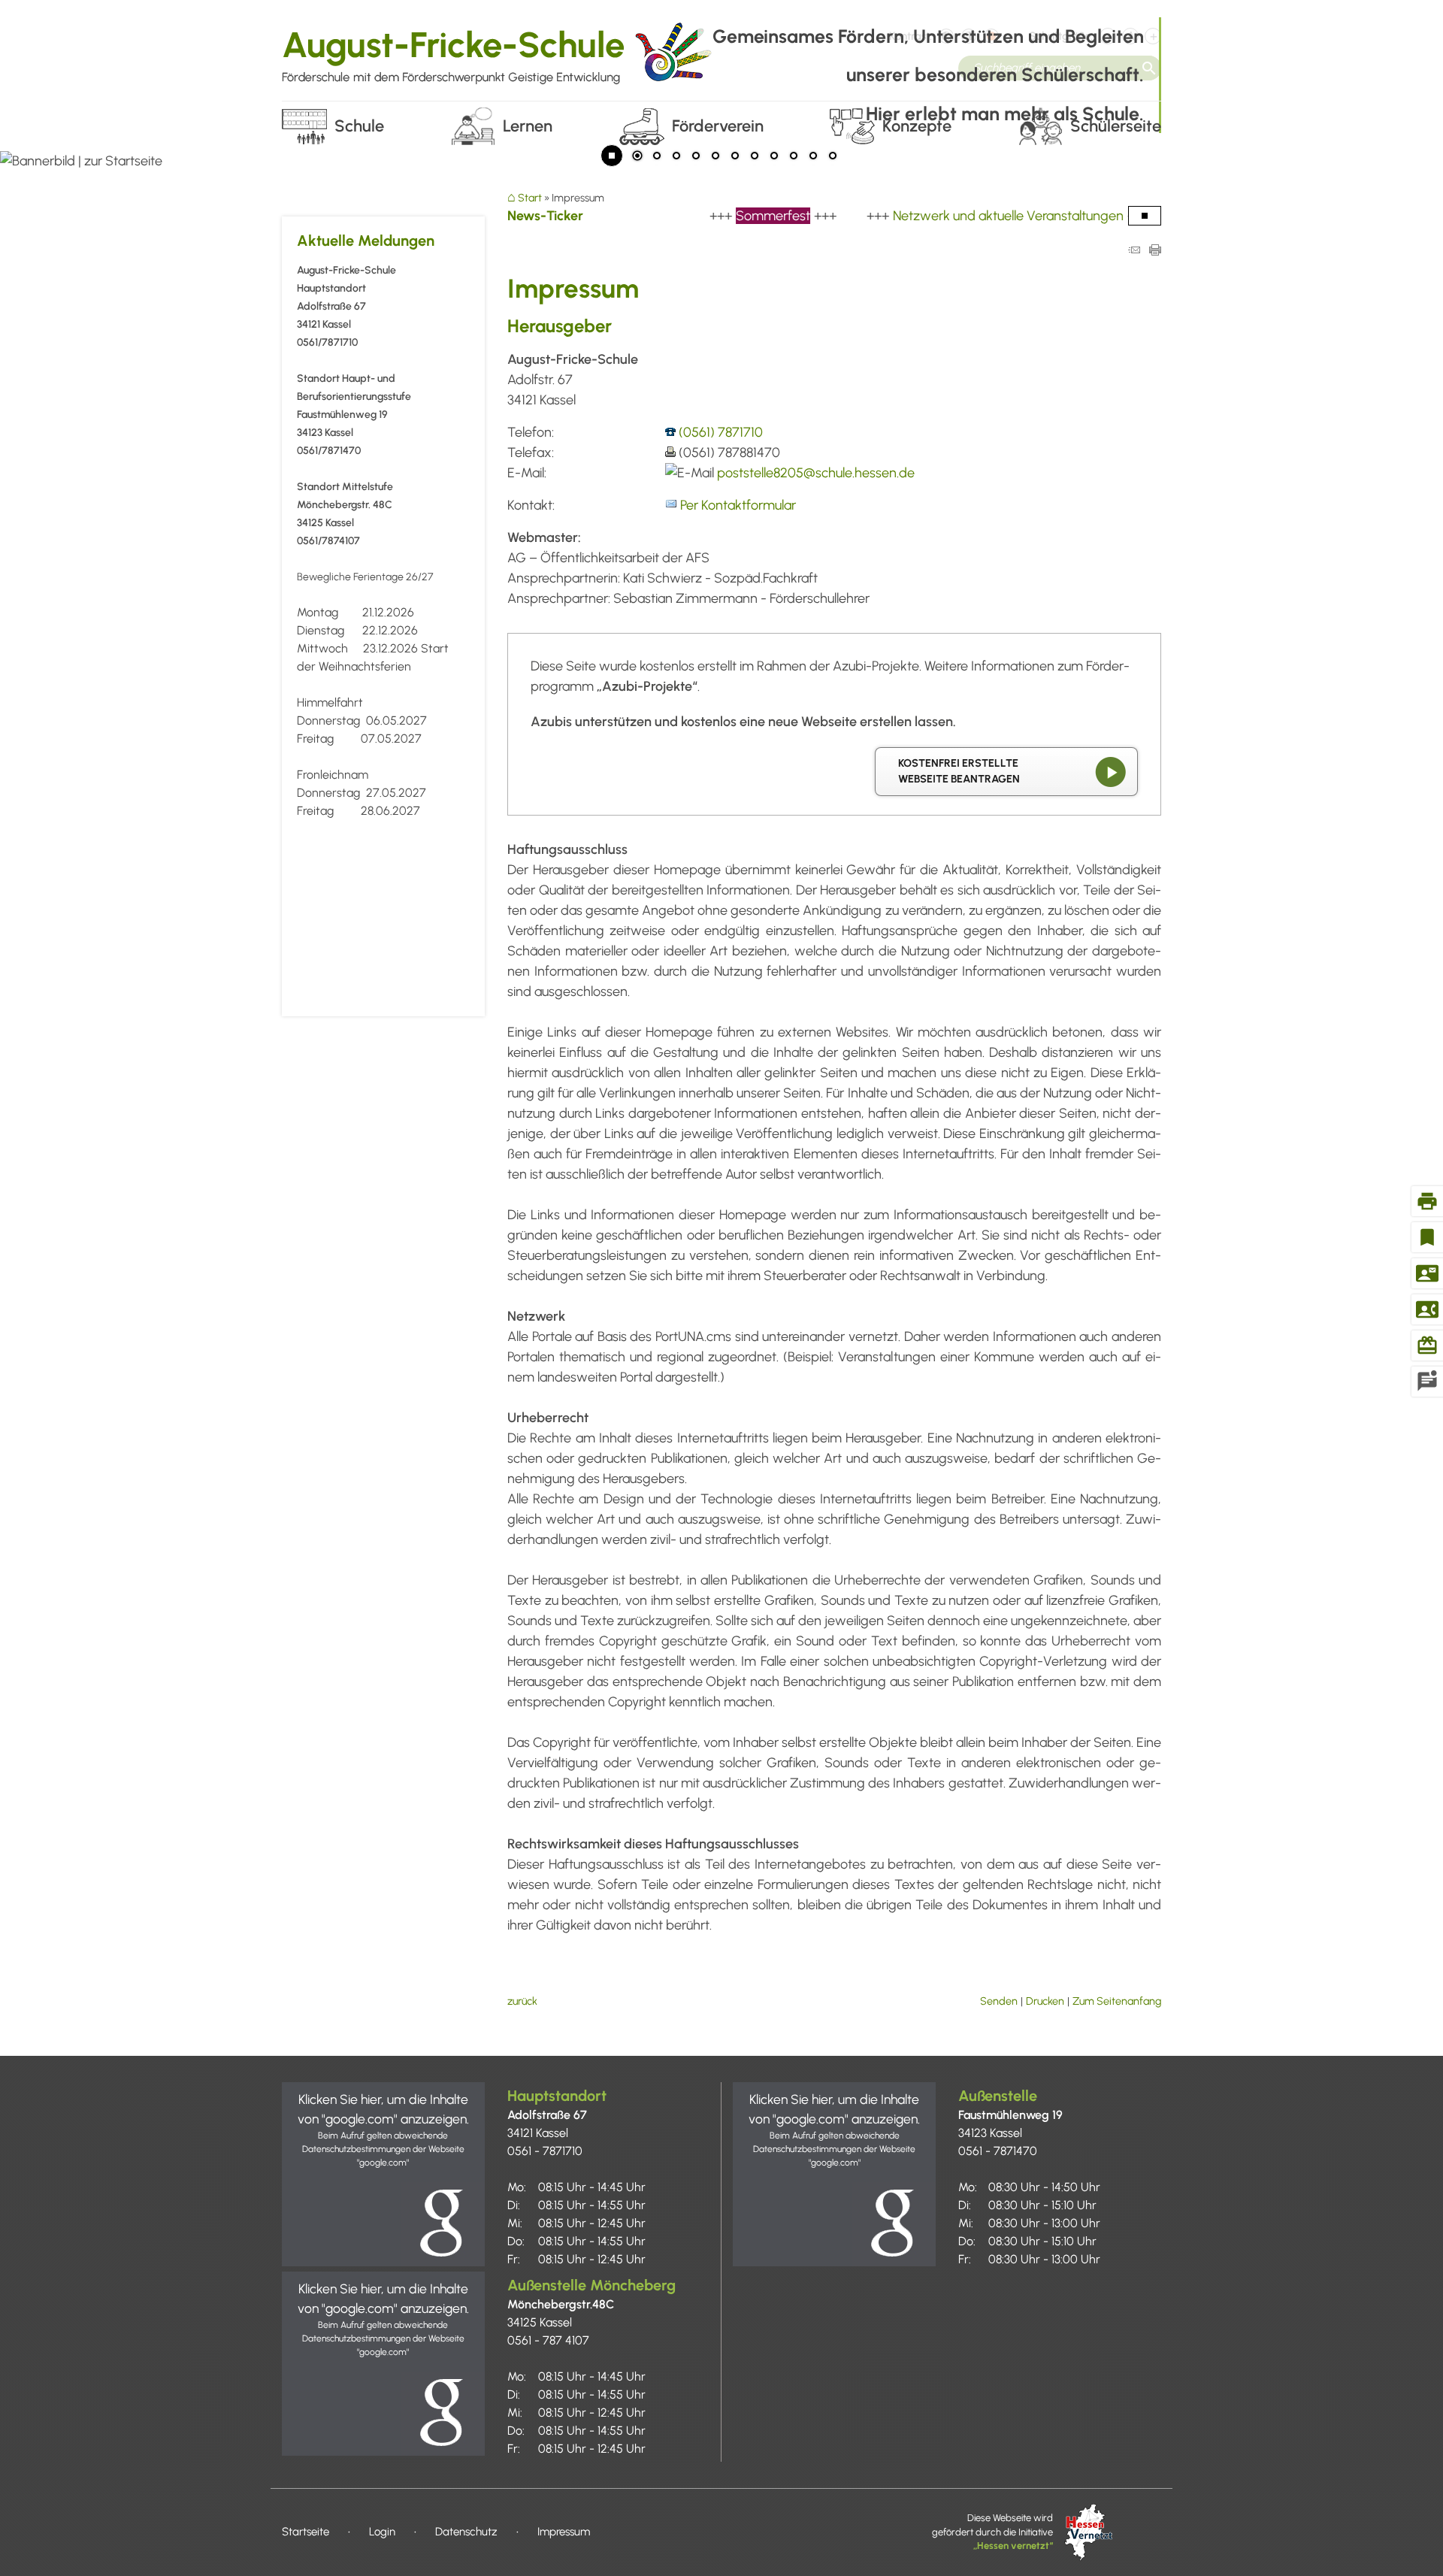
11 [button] (833, 157)
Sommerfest (726, 216)
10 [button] (813, 157)
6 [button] (735, 157)
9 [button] (794, 157)
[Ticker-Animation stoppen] (1145, 216)
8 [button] (774, 157)
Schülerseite (1116, 126)
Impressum (564, 2532)
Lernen (528, 126)
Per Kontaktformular (738, 505)
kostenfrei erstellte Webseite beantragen (959, 771)
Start (530, 198)
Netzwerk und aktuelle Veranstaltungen (961, 216)
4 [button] (696, 157)
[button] (383, 2174)
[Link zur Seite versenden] (1134, 251)
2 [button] (657, 157)
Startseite (306, 2532)
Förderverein (718, 126)
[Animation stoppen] (612, 156)
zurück (522, 2001)
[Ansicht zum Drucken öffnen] (1155, 251)
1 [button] (637, 157)
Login (382, 2532)
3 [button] (676, 157)
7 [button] (755, 157)
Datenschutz (466, 2532)
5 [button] (715, 157)
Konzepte (917, 126)
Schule (359, 126)
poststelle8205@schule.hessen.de (816, 473)
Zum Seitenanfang (1117, 2001)
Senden (999, 2001)
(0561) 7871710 (721, 432)
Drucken (1045, 2001)
